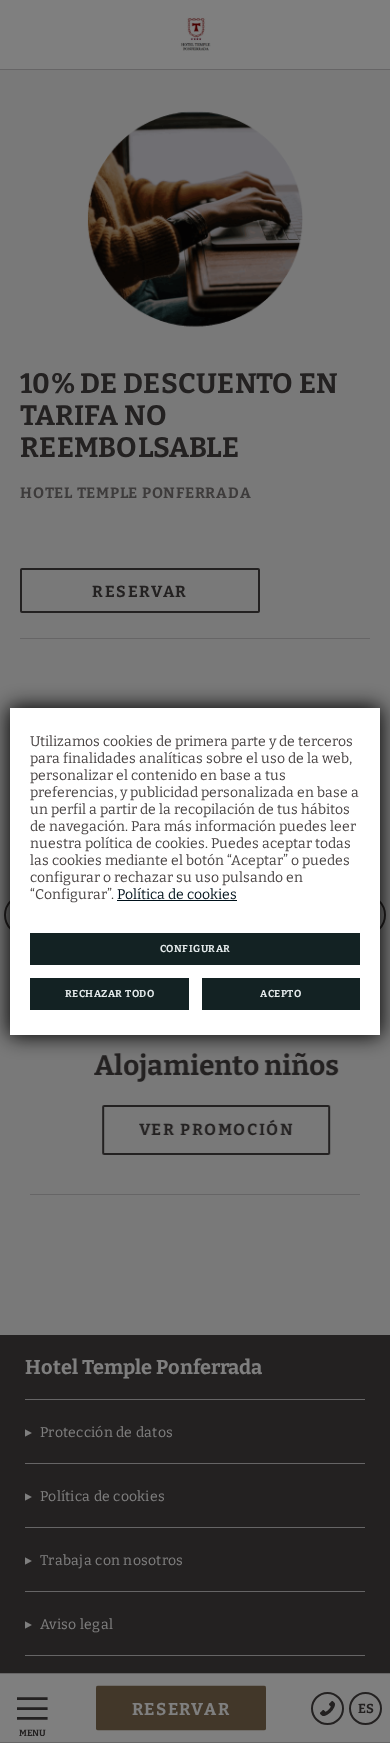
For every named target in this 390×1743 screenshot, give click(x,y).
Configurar (195, 949)
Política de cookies (177, 894)
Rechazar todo (110, 994)
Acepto (280, 994)
